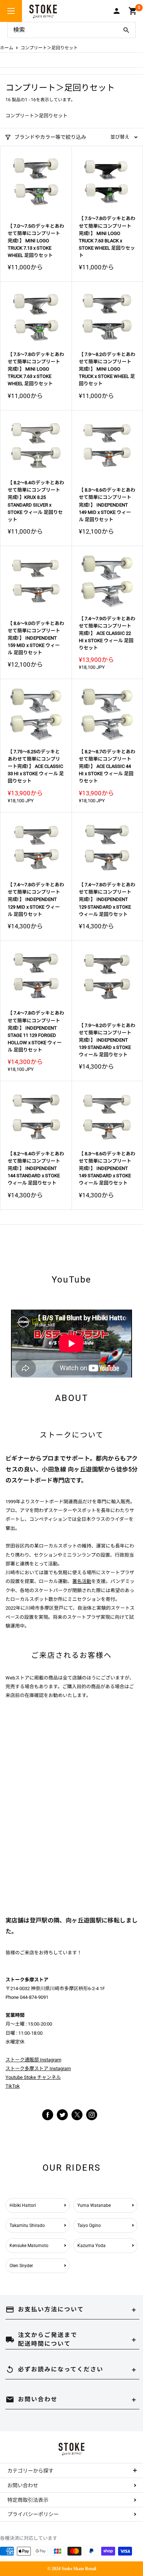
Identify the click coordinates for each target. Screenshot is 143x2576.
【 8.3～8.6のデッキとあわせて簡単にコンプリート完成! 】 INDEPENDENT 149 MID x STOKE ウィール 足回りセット (107, 505)
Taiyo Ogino (89, 2225)
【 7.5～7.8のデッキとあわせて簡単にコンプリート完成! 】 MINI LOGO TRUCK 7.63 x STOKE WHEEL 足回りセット (36, 369)
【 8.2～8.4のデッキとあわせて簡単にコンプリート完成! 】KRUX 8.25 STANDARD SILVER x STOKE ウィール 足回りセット (36, 501)
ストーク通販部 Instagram (33, 2060)
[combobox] (62, 30)
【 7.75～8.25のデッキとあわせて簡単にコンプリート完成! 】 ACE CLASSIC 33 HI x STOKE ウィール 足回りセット (36, 766)
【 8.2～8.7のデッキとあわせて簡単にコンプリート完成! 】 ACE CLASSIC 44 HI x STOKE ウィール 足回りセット (107, 766)
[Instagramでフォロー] (77, 2119)
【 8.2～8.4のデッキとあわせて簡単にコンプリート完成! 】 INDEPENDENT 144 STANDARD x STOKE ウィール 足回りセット (36, 1168)
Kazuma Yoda (91, 2246)
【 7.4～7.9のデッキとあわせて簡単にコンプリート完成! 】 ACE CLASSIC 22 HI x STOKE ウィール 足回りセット (107, 633)
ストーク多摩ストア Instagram (38, 2069)
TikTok (13, 2086)
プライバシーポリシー (33, 2514)
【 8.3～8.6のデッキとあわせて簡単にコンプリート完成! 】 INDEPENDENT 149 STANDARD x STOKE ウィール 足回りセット (107, 1168)
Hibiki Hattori (23, 2205)
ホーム (7, 48)
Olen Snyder (21, 2266)
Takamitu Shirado (27, 2225)
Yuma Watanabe (94, 2205)
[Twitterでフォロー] (62, 2114)
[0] (133, 11)
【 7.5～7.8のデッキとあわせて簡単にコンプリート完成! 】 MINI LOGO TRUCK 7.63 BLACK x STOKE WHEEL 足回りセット (107, 237)
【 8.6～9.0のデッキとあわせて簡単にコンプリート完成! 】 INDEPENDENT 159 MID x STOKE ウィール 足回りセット (36, 638)
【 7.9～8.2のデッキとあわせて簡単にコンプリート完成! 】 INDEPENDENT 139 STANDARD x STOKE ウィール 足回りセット (107, 1040)
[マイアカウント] (117, 11)
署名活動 (82, 1581)
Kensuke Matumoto (29, 2246)
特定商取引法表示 (28, 2500)
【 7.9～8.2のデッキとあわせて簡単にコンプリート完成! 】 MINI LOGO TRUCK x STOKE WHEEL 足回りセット (107, 369)
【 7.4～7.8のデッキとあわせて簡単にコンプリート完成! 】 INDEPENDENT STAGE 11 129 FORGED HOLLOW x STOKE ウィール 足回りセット (36, 1031)
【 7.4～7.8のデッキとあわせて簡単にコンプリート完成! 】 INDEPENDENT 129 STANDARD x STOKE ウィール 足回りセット (107, 899)
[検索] (126, 30)
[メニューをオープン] (11, 11)
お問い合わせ (23, 2485)
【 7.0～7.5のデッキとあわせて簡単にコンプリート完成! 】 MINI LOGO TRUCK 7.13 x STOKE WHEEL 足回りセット (36, 241)
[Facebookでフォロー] (48, 2114)
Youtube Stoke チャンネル (33, 2077)
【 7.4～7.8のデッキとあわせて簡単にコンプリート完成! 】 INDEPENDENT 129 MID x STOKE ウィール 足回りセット (36, 899)
